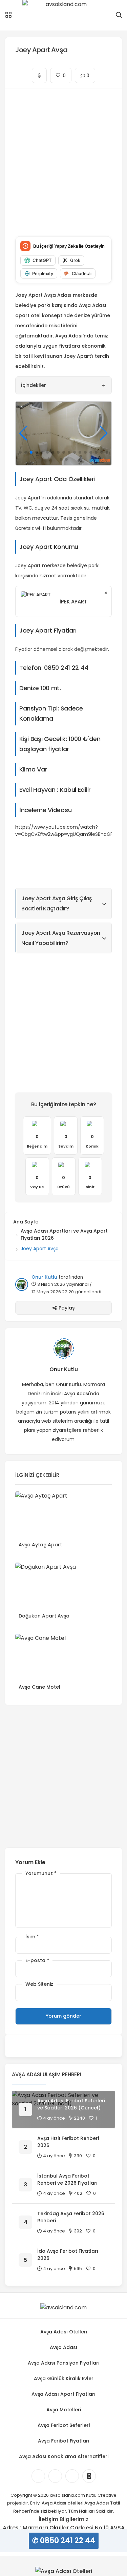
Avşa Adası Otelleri (64, 2332)
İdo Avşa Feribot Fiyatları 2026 (68, 2255)
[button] (20, 452)
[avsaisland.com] (63, 15)
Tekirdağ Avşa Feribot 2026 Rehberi (71, 2217)
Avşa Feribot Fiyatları (64, 2441)
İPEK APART (73, 602)
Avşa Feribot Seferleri (64, 2425)
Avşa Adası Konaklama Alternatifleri (64, 2456)
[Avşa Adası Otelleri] (64, 2571)
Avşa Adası (63, 2347)
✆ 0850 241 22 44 (64, 2541)
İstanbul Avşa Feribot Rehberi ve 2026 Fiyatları (67, 2179)
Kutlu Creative (101, 2495)
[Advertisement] (63, 157)
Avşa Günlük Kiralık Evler (64, 2378)
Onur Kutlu (44, 1277)
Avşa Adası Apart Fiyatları (63, 2394)
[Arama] (119, 15)
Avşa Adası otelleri (62, 2503)
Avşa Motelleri (64, 2410)
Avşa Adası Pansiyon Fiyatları (64, 2363)
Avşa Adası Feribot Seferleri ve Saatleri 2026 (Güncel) (71, 2104)
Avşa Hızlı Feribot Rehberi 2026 (68, 2142)
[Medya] (38, 2476)
